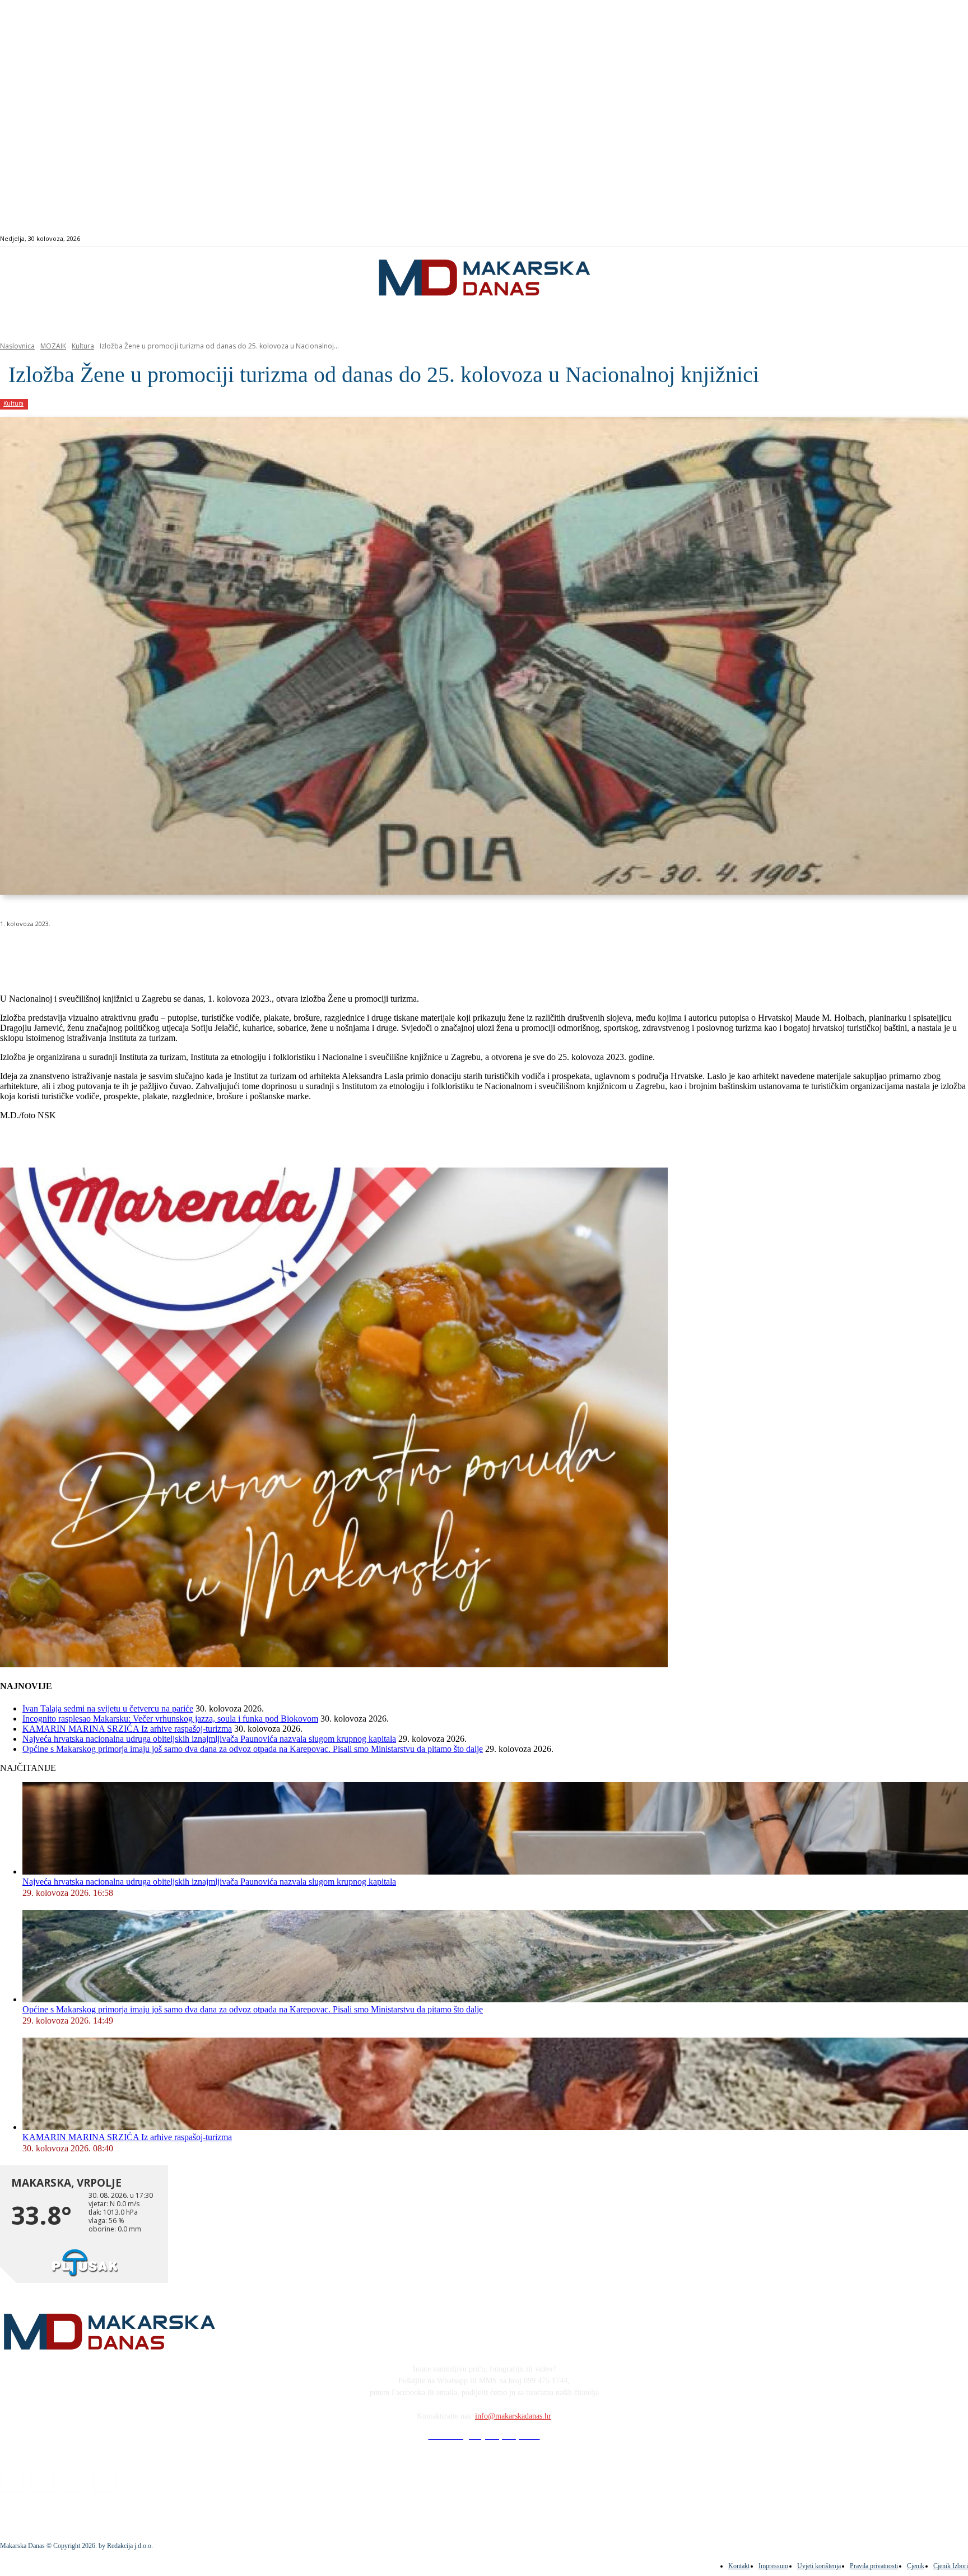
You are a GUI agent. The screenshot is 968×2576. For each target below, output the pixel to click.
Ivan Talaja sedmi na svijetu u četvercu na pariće (108, 1708)
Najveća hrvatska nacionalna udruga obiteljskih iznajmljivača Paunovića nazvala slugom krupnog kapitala (209, 1739)
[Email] (220, 952)
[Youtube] (939, 239)
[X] (139, 952)
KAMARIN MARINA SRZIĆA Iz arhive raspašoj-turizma (127, 1729)
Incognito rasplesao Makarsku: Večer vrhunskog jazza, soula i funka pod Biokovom (170, 1719)
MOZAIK (53, 346)
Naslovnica (17, 346)
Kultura (83, 346)
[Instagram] (913, 239)
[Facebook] (900, 239)
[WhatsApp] (179, 952)
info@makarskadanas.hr (513, 2416)
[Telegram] (260, 952)
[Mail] (926, 239)
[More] (300, 952)
